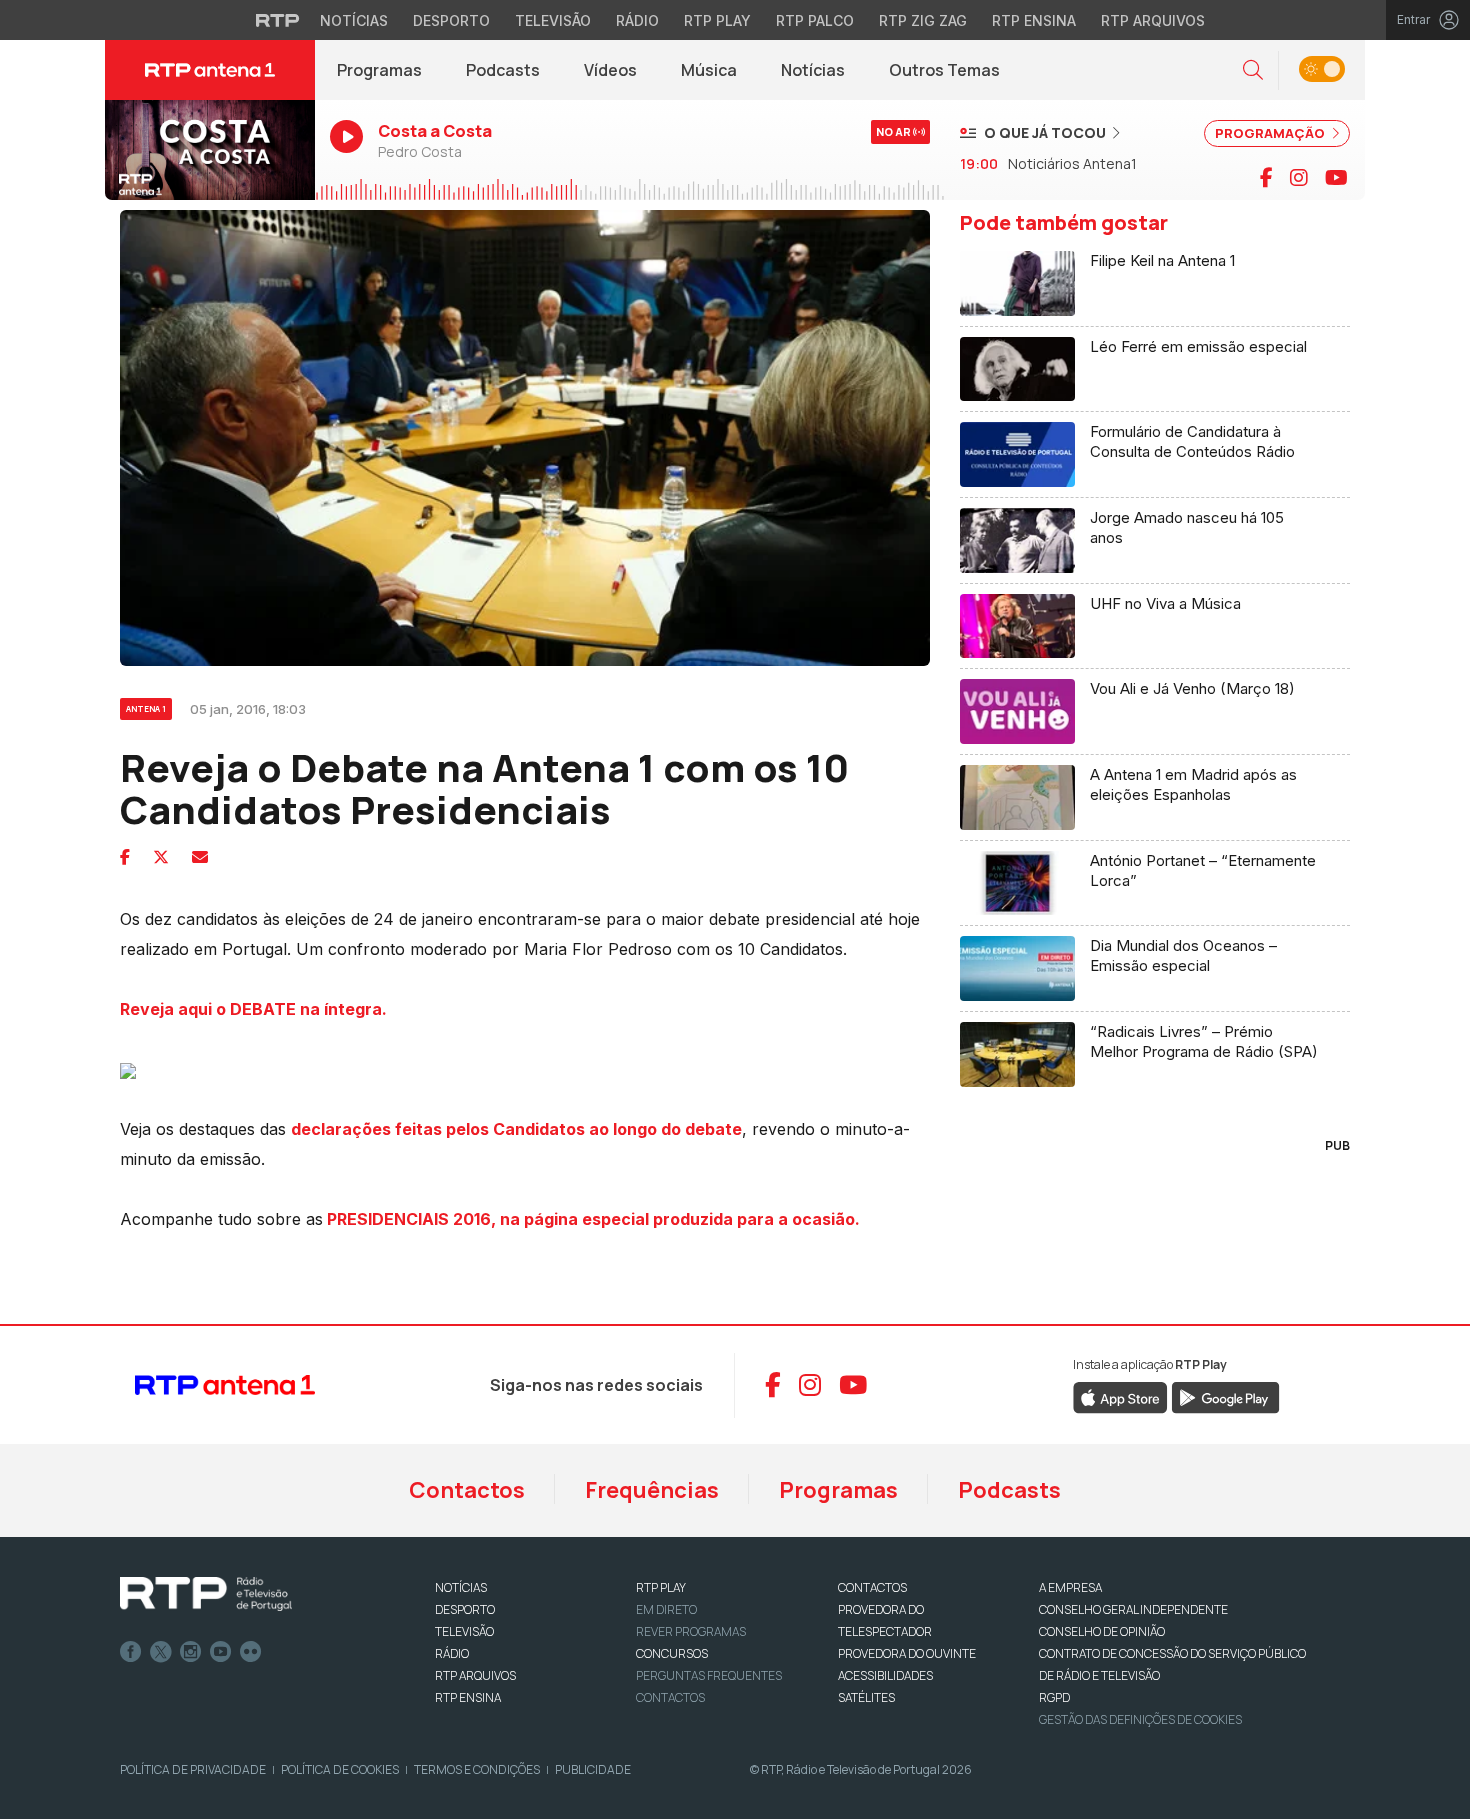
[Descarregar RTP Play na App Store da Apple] (1120, 1396)
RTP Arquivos (1153, 20)
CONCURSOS (672, 1653)
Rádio (637, 20)
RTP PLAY (661, 1587)
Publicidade (593, 1769)
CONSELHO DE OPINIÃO (1102, 1631)
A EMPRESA (1070, 1587)
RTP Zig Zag (923, 20)
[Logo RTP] (206, 1594)
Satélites (866, 1697)
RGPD (1054, 1697)
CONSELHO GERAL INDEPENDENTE (1133, 1609)
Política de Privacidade (193, 1769)
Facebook (131, 1652)
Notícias (354, 20)
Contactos (467, 1490)
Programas (379, 70)
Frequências (652, 1490)
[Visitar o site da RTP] (278, 20)
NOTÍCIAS (461, 1587)
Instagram (191, 1652)
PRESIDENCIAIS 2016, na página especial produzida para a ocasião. (591, 1219)
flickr (251, 1652)
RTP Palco (815, 20)
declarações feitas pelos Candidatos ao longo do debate (516, 1129)
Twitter (161, 1652)
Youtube (221, 1652)
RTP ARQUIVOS (475, 1675)
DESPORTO (465, 1609)
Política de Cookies (340, 1769)
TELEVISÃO (464, 1631)
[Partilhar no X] (161, 857)
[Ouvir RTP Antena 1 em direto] (210, 150)
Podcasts (503, 70)
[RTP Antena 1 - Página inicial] (210, 70)
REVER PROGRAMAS (691, 1631)
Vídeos (610, 70)
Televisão (553, 20)
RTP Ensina (1034, 20)
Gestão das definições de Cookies (1140, 1719)
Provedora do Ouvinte (907, 1653)
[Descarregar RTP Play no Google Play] (1225, 1396)
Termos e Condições (477, 1769)
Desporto (451, 20)
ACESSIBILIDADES (885, 1675)
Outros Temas (944, 70)
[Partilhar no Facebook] (125, 857)
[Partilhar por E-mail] (200, 857)
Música (709, 70)
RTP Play (717, 20)
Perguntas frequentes (709, 1675)
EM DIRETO (666, 1609)
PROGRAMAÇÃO (1271, 133)
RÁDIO (452, 1653)
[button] (1253, 70)
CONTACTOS (872, 1587)
